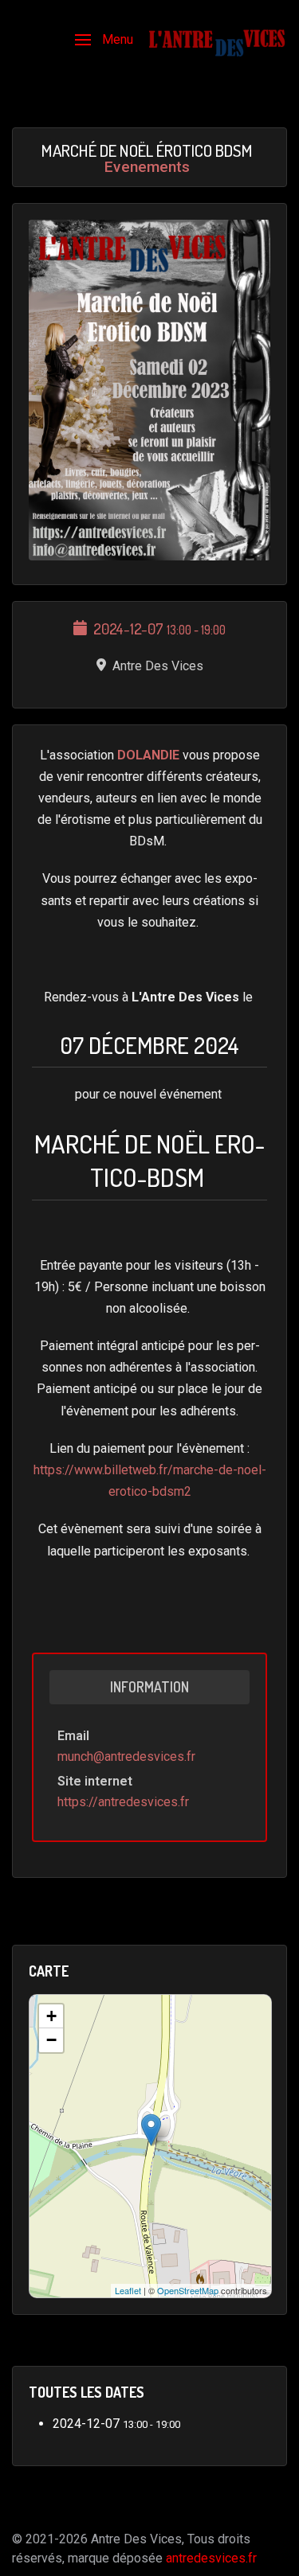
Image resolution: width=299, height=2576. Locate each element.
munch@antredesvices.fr (126, 1756)
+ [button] (51, 2016)
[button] (104, 40)
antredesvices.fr (211, 2558)
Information (149, 1687)
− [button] (51, 2040)
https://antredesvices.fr (123, 1802)
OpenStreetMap (188, 2290)
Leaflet (128, 2290)
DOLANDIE (150, 755)
